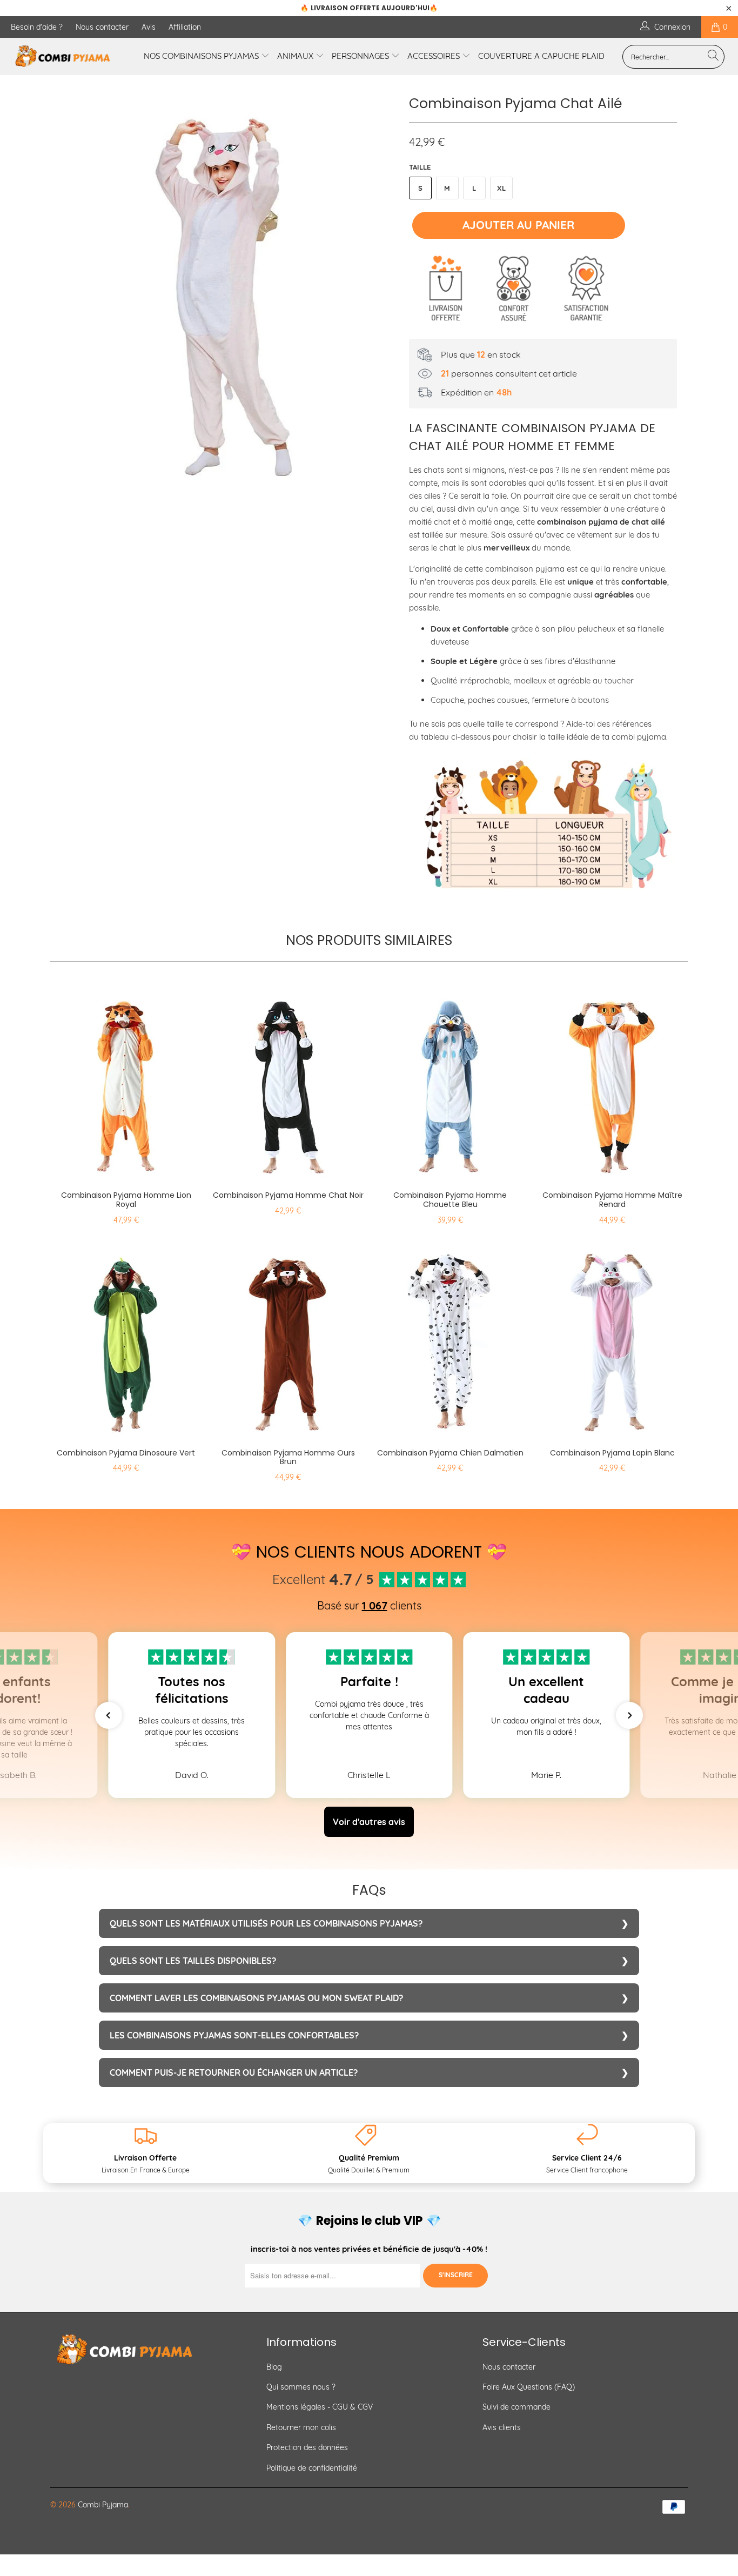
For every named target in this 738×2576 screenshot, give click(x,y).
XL (501, 188)
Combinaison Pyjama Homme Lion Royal (126, 1081)
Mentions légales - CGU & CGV (320, 2407)
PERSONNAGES (361, 56)
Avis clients (502, 2427)
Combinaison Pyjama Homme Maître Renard (612, 1081)
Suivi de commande (516, 2407)
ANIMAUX (296, 56)
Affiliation (185, 27)
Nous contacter (102, 27)
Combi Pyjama (103, 2505)
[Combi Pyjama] (65, 56)
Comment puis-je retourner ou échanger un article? (234, 2072)
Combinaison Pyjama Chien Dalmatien (450, 1338)
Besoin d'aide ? (37, 27)
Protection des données (307, 2447)
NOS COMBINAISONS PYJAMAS (202, 56)
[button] (109, 1715)
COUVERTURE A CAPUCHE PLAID (541, 56)
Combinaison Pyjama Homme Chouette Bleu (450, 1081)
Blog (274, 2367)
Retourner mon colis (301, 2427)
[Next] (380, 286)
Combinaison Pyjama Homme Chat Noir (288, 1081)
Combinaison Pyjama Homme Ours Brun (288, 1338)
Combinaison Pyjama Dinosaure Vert (126, 1338)
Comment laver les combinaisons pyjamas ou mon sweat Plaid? (256, 1998)
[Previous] (69, 286)
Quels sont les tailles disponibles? (193, 1961)
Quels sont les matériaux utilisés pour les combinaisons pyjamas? (266, 1923)
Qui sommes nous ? (301, 2387)
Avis (149, 27)
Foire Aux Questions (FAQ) (529, 2387)
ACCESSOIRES (435, 56)
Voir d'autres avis (369, 1822)
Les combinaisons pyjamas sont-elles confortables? (234, 2035)
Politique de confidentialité (312, 2468)
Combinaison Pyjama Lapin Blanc (612, 1338)
